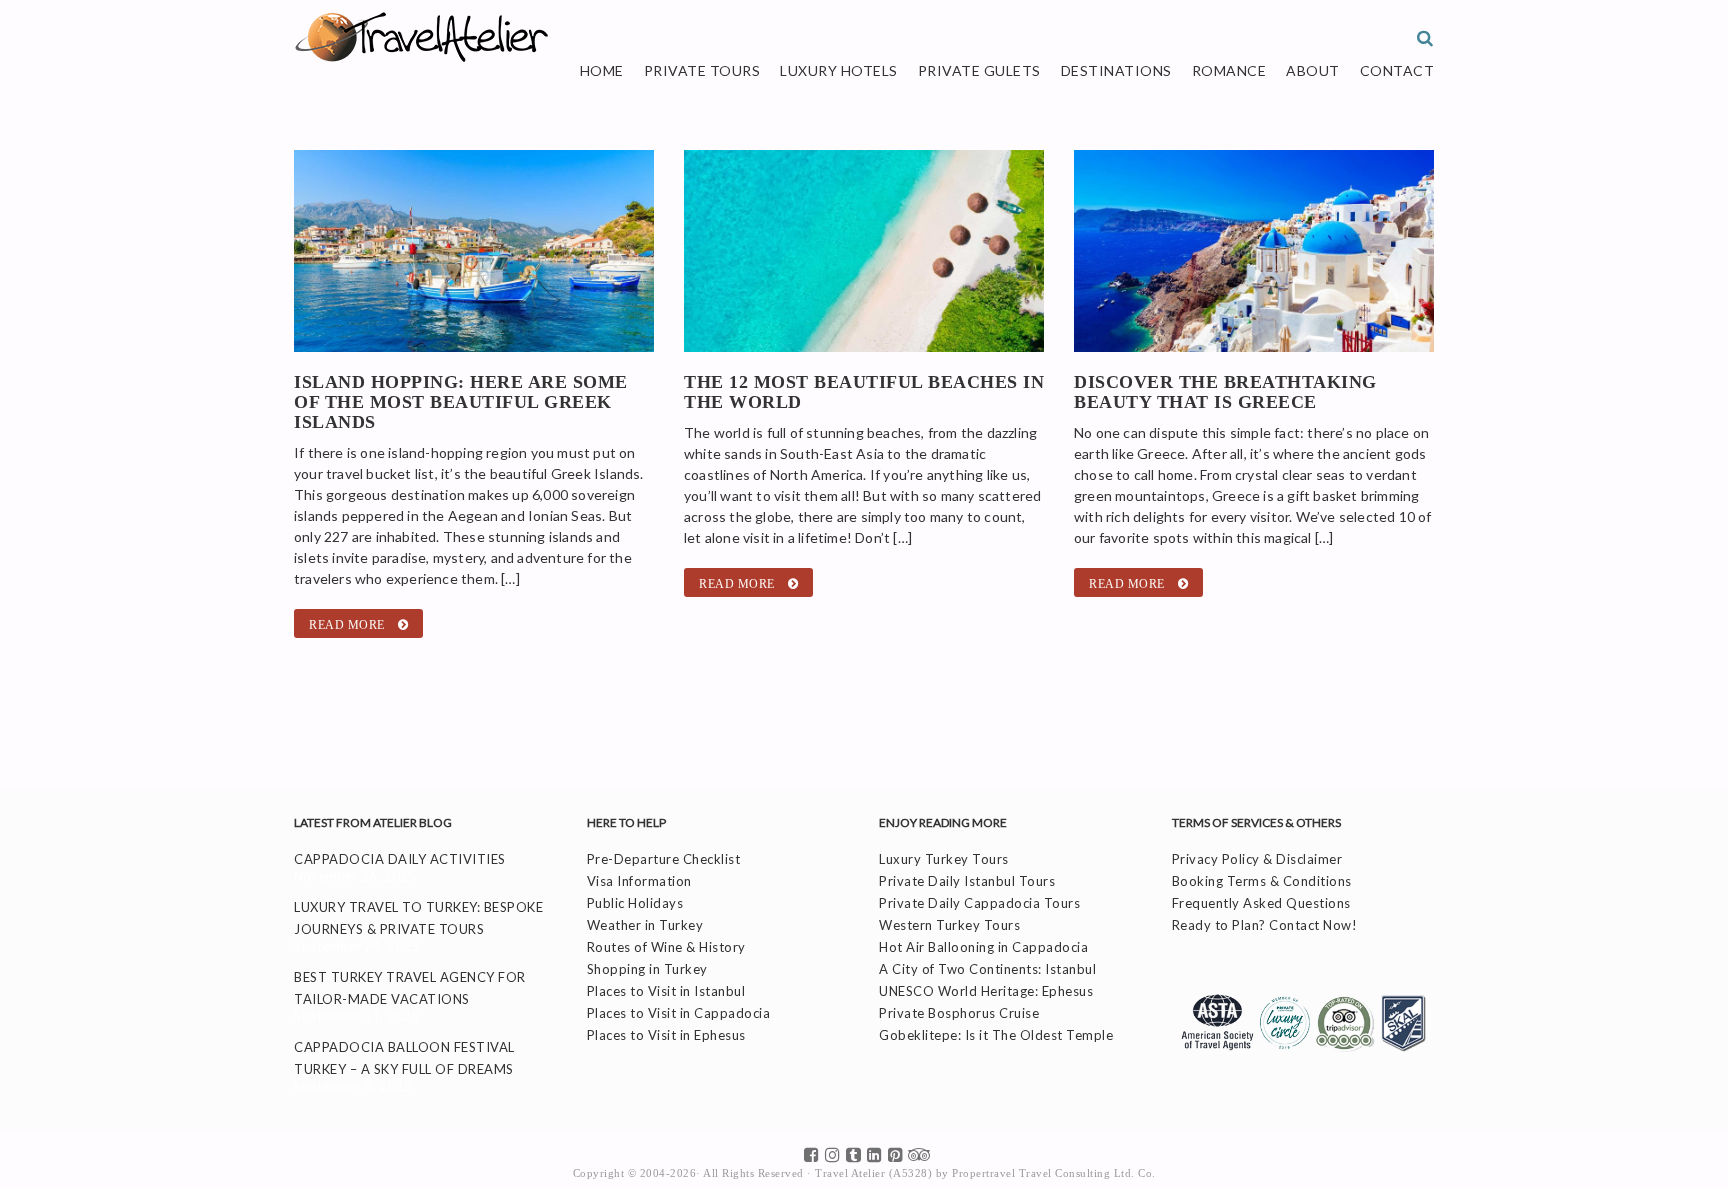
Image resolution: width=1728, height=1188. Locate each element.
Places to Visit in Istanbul (666, 991)
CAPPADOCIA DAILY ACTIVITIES (400, 859)
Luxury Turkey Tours (944, 859)
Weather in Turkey (645, 925)
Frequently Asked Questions (1261, 903)
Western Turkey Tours (949, 925)
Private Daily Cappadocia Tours (979, 903)
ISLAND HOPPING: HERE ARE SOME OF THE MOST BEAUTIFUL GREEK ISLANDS (461, 402)
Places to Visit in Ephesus (666, 1035)
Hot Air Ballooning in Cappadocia (983, 947)
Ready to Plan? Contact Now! (1265, 925)
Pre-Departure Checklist (664, 859)
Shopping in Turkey (647, 969)
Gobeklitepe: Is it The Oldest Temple (996, 1035)
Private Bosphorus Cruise (959, 1013)
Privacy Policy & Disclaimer (1257, 859)
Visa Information (639, 881)
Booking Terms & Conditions (1262, 881)
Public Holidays (635, 903)
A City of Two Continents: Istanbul (987, 969)
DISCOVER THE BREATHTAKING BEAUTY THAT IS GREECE (1225, 392)
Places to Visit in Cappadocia (679, 1013)
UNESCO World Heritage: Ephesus (986, 991)
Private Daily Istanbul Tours (967, 881)
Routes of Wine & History (666, 947)
